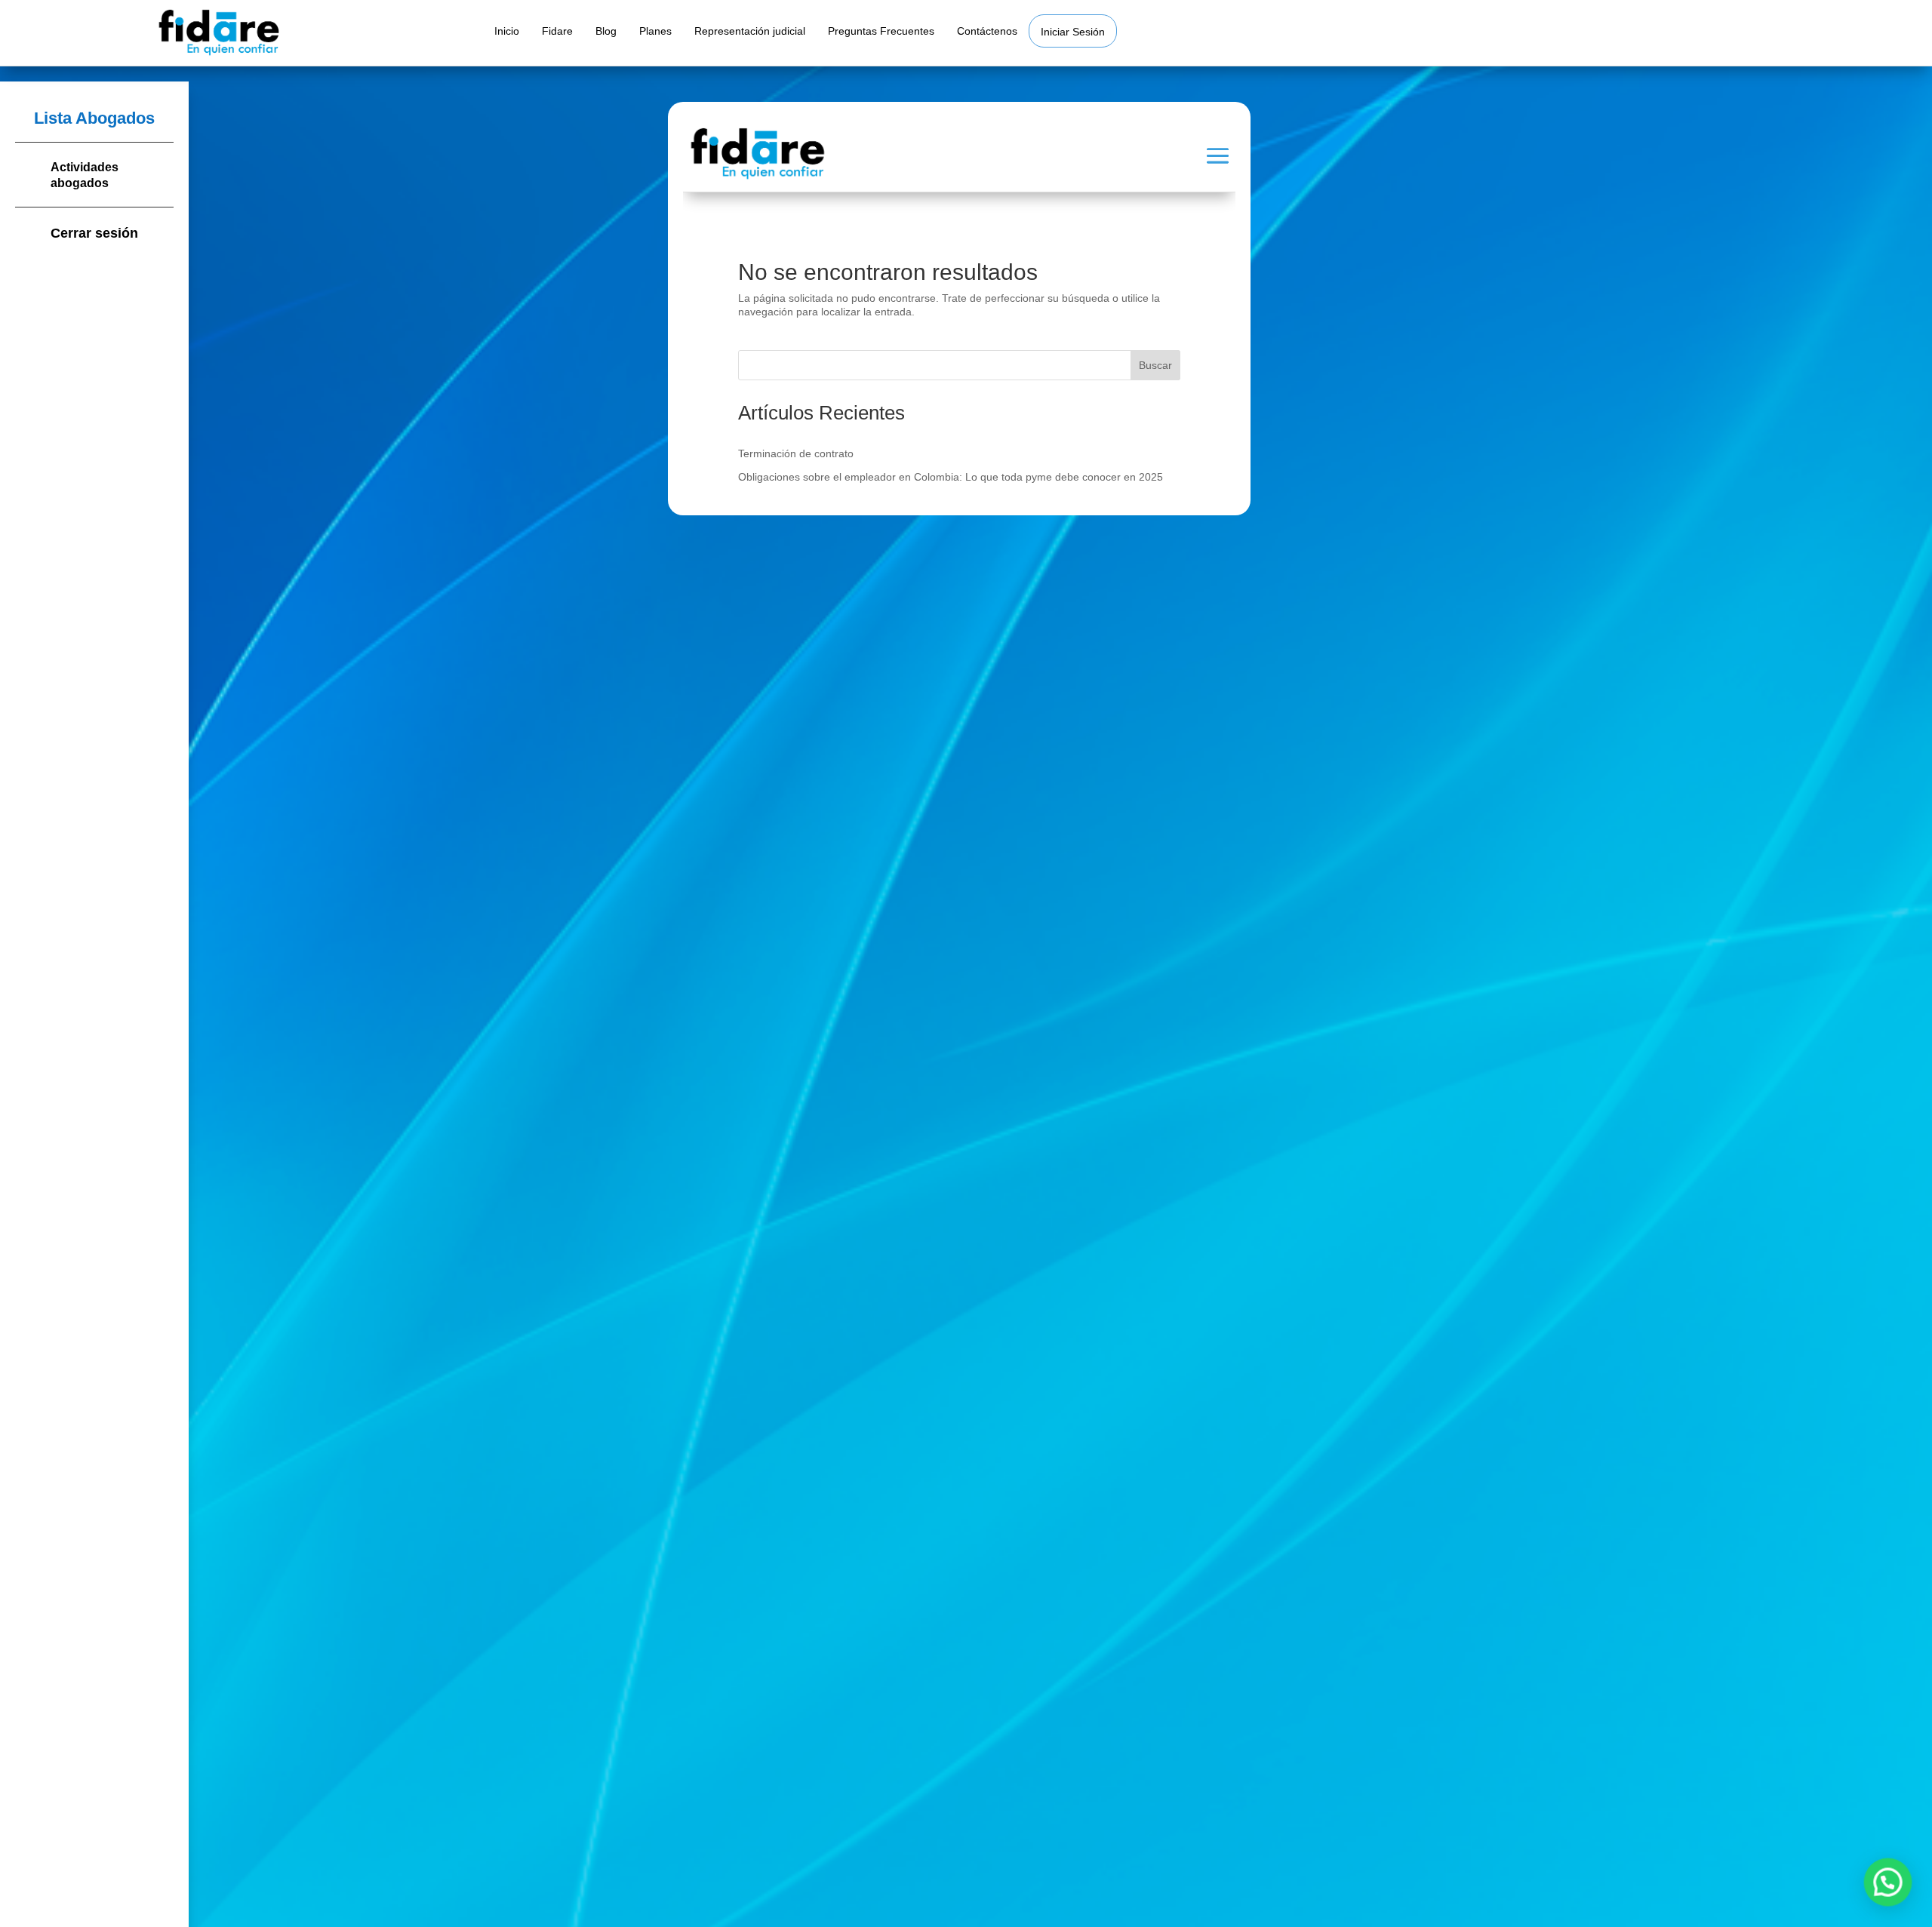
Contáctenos (987, 31)
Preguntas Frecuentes (881, 31)
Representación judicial (750, 31)
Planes (655, 31)
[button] (1888, 1883)
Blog (606, 31)
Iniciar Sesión (1073, 32)
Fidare (557, 31)
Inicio (507, 31)
